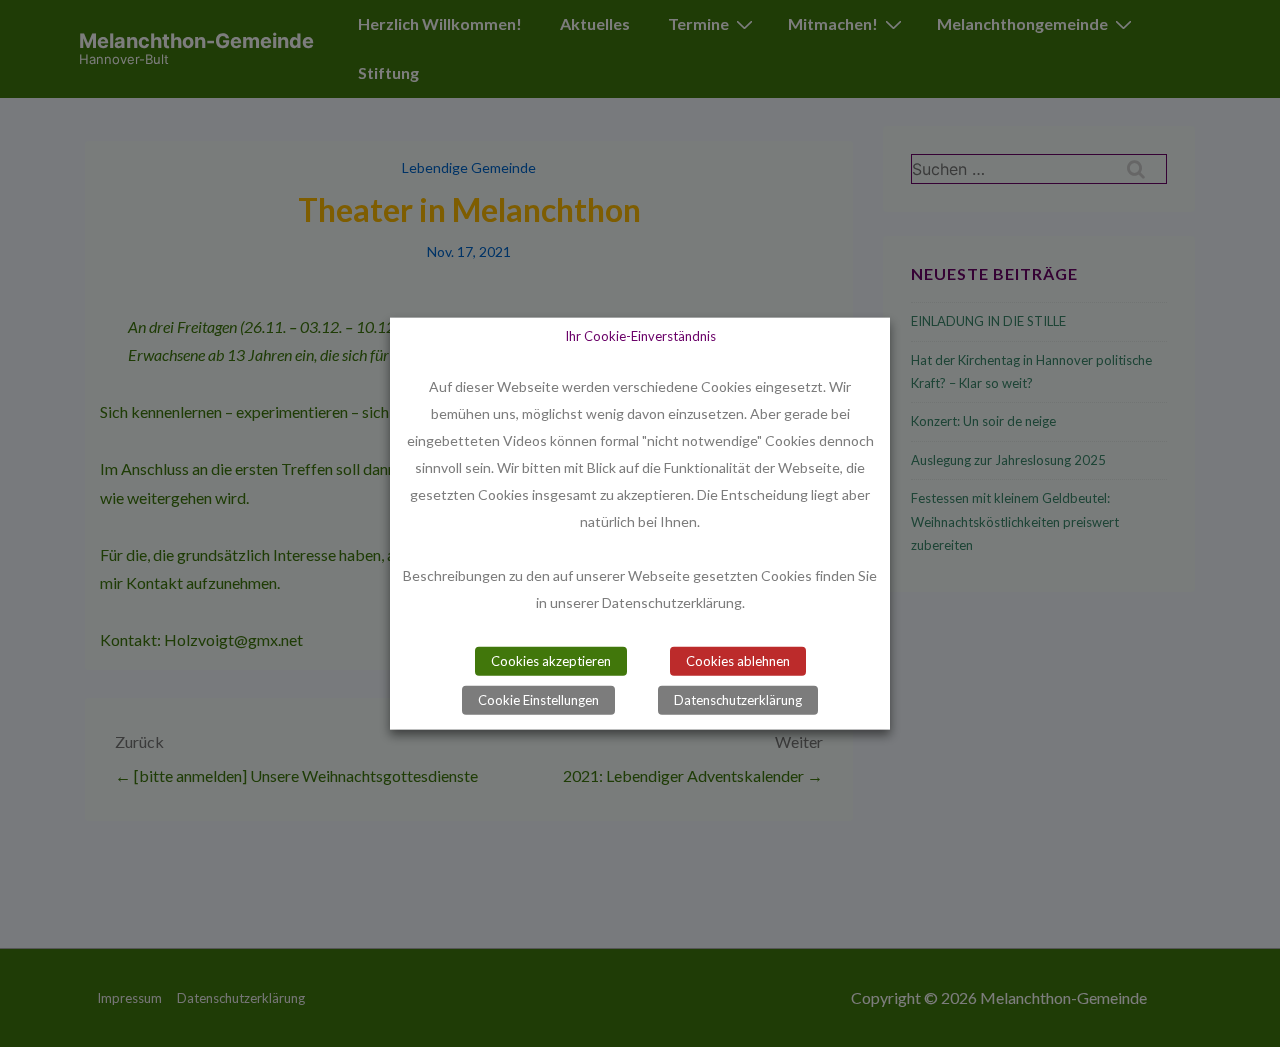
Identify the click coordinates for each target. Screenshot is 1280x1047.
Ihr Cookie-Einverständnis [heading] (640, 335)
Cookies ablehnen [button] (738, 661)
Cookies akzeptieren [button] (551, 661)
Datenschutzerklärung (738, 700)
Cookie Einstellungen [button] (538, 700)
